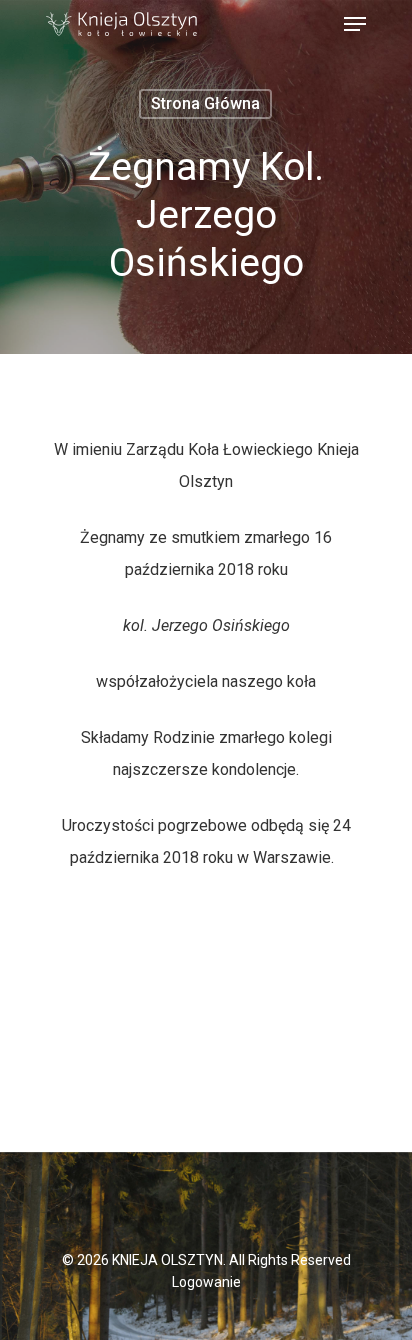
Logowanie (206, 1282)
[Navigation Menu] (355, 24)
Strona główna (205, 103)
